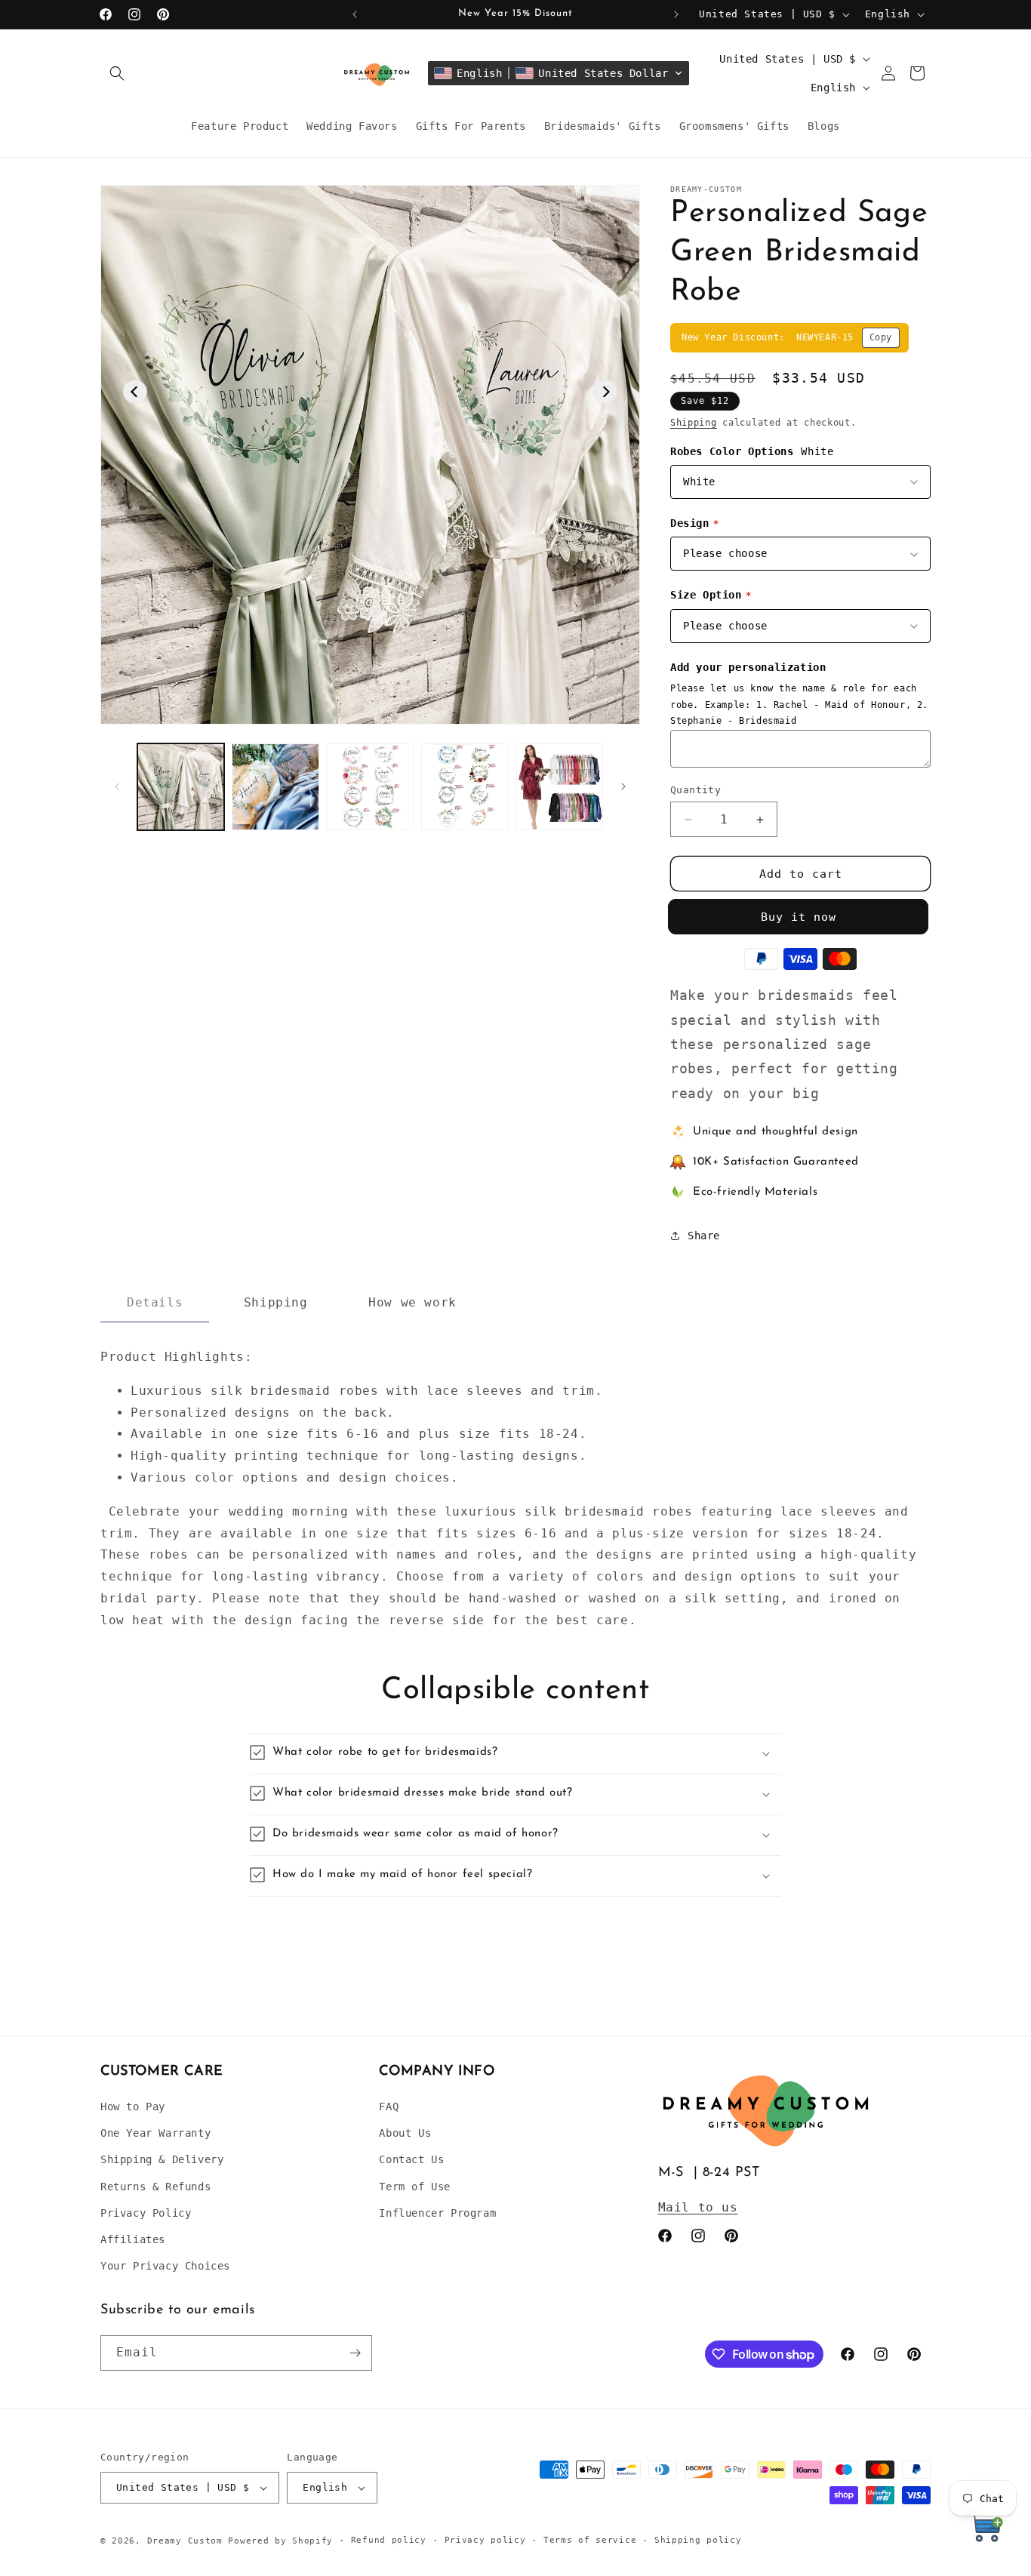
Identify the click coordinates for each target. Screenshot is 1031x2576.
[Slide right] (623, 786)
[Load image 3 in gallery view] (370, 787)
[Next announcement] (676, 14)
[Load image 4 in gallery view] (465, 787)
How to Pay (133, 2107)
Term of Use (415, 2187)
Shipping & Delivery (162, 2159)
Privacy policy (485, 2540)
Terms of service (590, 2540)
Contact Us (411, 2159)
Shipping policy (698, 2540)
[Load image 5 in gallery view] (560, 787)
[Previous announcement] (355, 14)
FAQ (389, 2107)
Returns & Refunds (155, 2187)
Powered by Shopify (280, 2541)
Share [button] (704, 1236)
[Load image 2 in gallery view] (275, 787)
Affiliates (133, 2239)
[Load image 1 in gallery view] (181, 787)
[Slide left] (117, 786)
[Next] (605, 392)
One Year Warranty (155, 2133)
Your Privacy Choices (165, 2266)
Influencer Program (437, 2213)
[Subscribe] (355, 2353)
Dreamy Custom (185, 2541)
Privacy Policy (146, 2213)
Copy (881, 337)
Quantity (696, 790)
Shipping (694, 423)
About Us (405, 2133)
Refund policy (389, 2540)
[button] (117, 73)
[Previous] (135, 392)
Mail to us (698, 2207)
